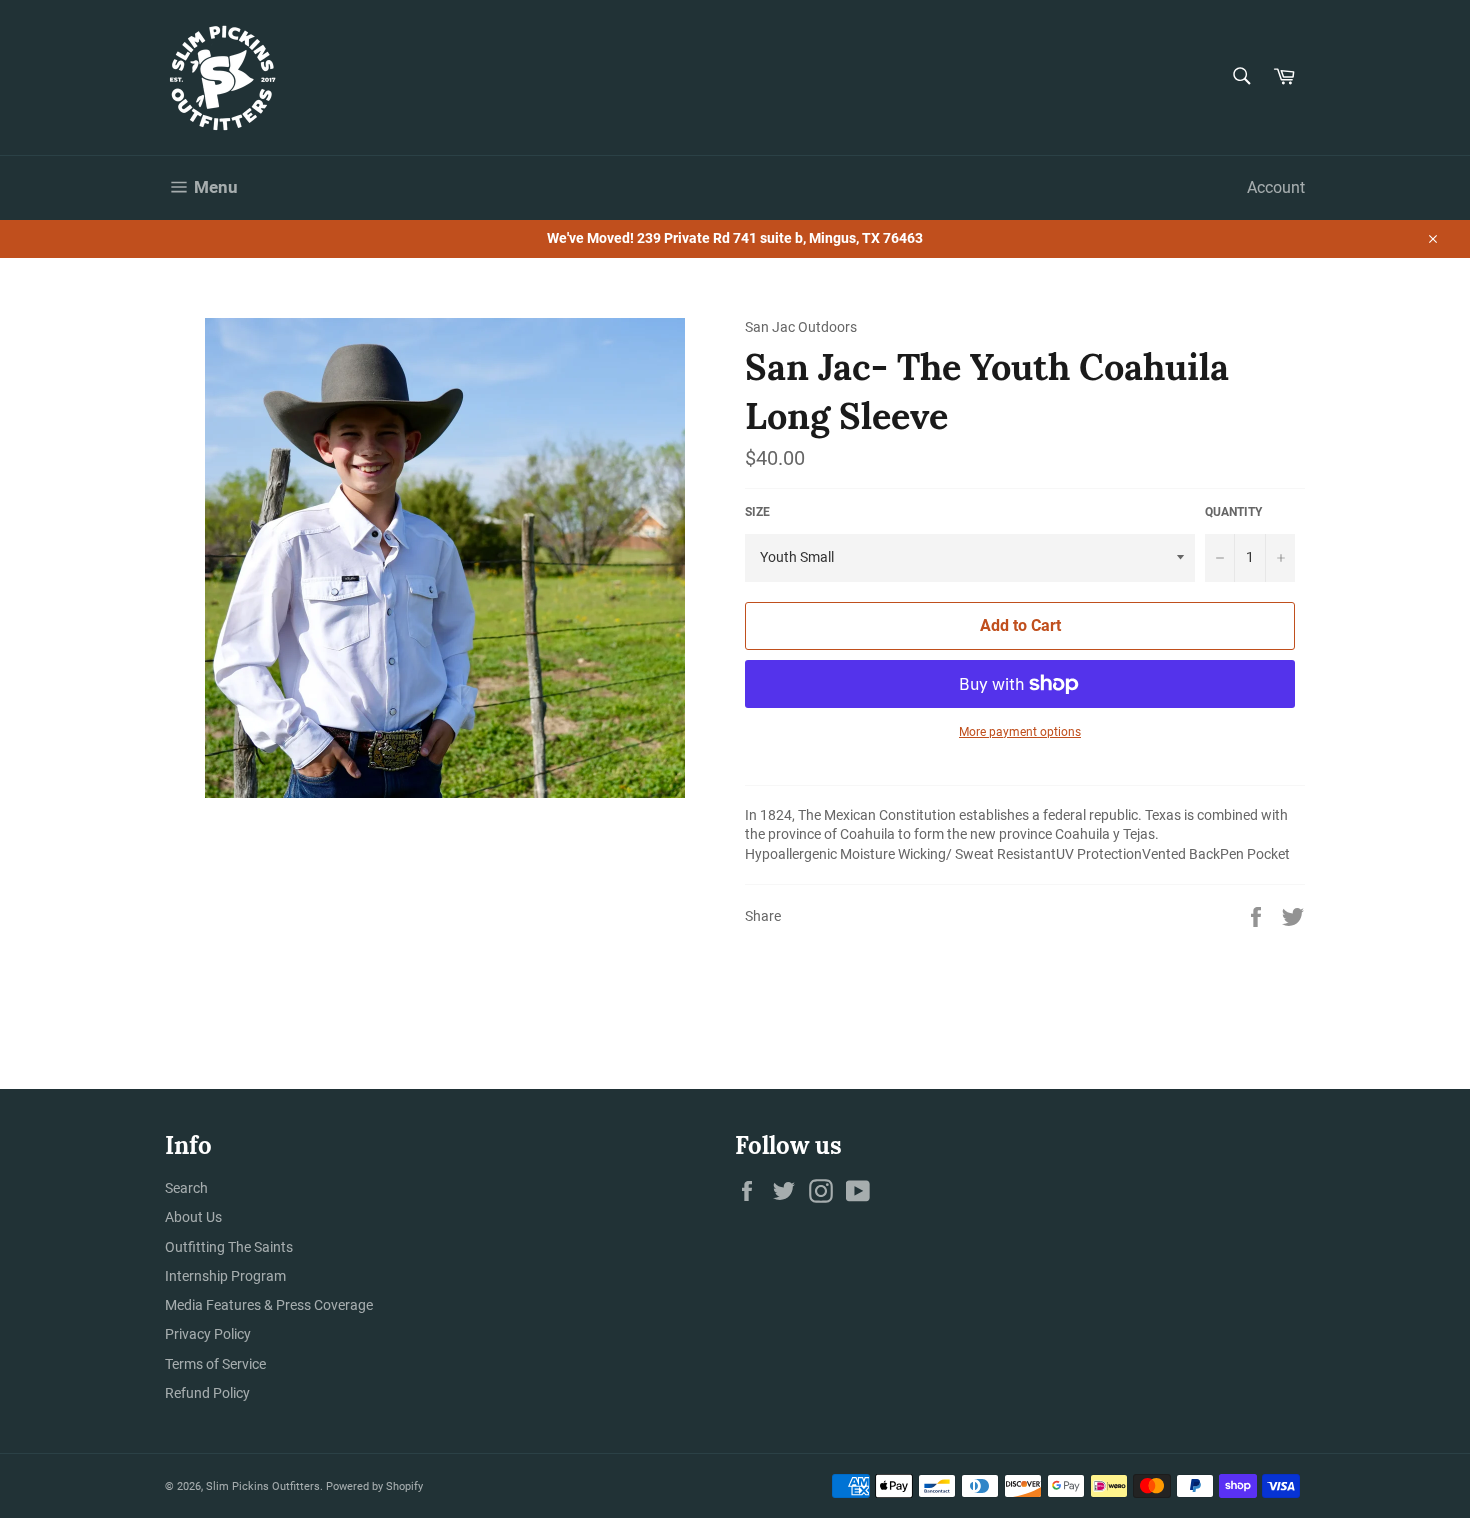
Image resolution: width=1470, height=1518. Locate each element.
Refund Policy (207, 1393)
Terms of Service (215, 1364)
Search (186, 1188)
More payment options (1020, 732)
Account (1276, 187)
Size (757, 512)
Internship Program (225, 1276)
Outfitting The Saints (229, 1247)
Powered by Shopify (374, 1486)
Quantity (1233, 512)
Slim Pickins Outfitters (263, 1486)
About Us (193, 1217)
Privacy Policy (208, 1334)
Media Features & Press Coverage (269, 1305)
